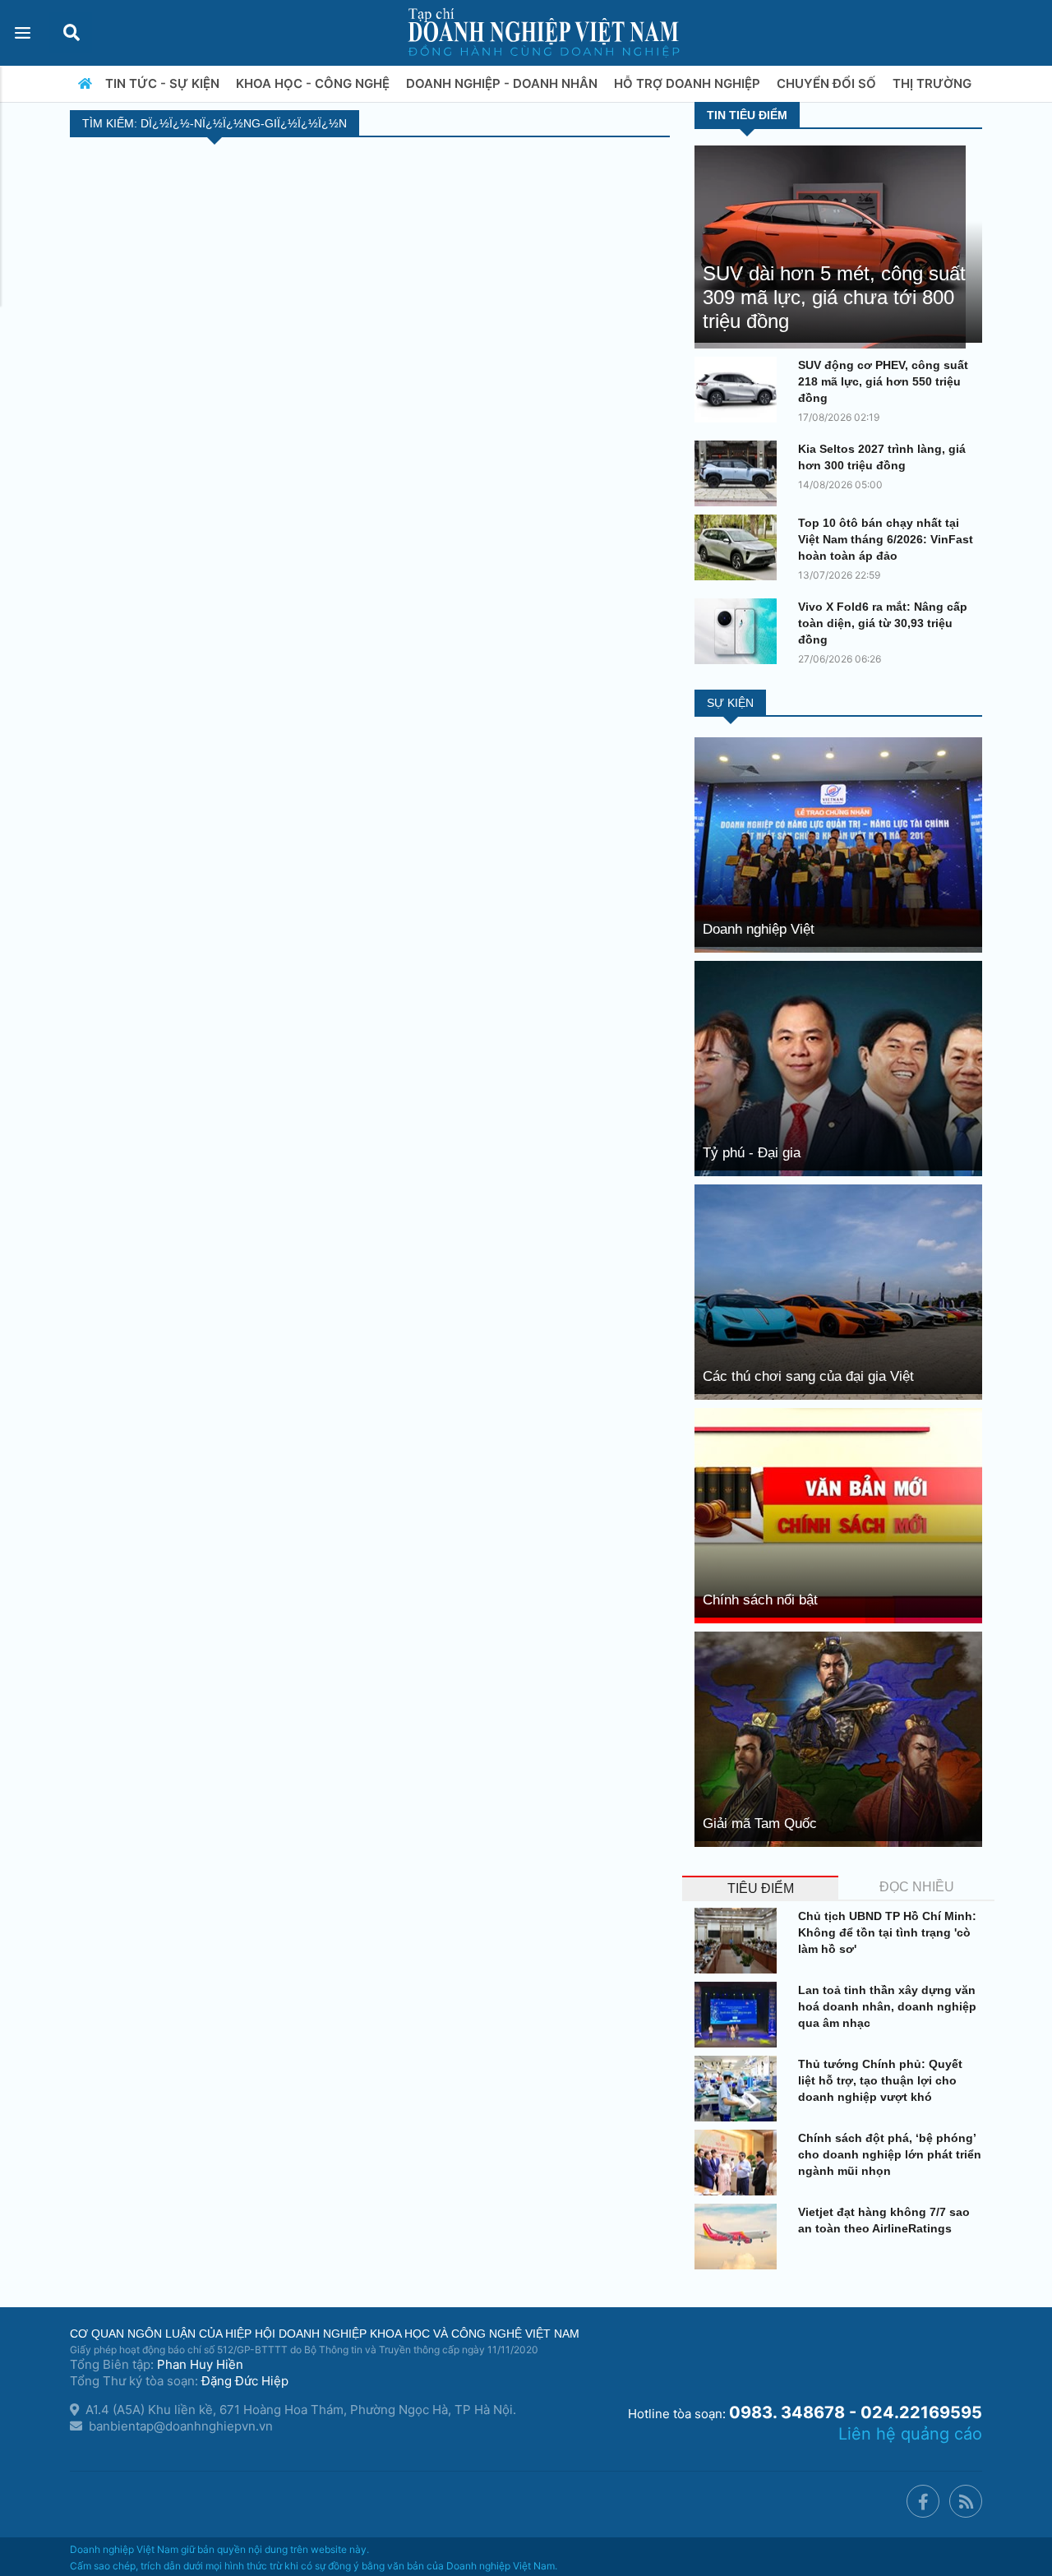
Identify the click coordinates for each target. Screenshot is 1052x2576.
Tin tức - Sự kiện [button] (164, 83)
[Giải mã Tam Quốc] (838, 1738)
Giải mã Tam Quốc (760, 1824)
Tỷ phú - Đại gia (752, 1153)
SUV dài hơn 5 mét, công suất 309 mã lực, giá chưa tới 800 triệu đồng (834, 297)
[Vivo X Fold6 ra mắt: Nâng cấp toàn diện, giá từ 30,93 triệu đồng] (740, 631)
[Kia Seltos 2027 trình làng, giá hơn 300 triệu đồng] (740, 473)
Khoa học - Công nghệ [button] (314, 83)
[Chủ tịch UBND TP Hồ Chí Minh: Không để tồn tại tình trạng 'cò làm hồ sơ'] (740, 1941)
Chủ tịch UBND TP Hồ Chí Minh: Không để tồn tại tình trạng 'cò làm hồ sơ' (887, 1932)
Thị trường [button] (934, 83)
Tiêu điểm (761, 1888)
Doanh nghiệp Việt (759, 929)
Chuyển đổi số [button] (828, 83)
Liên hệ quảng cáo (910, 2434)
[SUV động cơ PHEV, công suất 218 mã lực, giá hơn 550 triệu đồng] (740, 390)
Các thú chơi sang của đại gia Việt (808, 1376)
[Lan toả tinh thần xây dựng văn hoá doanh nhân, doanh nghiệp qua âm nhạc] (740, 2015)
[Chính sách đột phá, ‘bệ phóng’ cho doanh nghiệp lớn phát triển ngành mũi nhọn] (740, 2163)
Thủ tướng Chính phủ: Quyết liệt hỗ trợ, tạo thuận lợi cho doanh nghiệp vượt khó (880, 2080)
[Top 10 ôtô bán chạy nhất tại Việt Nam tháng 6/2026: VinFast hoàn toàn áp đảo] (740, 547)
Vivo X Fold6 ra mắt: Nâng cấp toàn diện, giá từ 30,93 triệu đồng (883, 623)
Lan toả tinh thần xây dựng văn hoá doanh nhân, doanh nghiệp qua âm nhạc (887, 2006)
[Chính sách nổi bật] (838, 1514)
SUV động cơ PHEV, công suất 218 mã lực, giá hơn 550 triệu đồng (883, 381)
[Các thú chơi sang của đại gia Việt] (838, 1291)
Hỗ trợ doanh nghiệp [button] (689, 83)
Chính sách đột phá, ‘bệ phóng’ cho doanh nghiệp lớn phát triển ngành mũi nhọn (890, 2154)
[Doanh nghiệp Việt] (838, 844)
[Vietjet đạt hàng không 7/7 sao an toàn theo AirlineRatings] (740, 2237)
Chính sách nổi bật (760, 1600)
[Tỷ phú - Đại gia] (838, 1067)
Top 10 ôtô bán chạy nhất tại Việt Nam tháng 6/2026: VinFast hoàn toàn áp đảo (886, 539)
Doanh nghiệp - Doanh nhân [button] (503, 83)
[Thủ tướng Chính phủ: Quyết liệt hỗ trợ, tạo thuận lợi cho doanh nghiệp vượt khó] (740, 2089)
